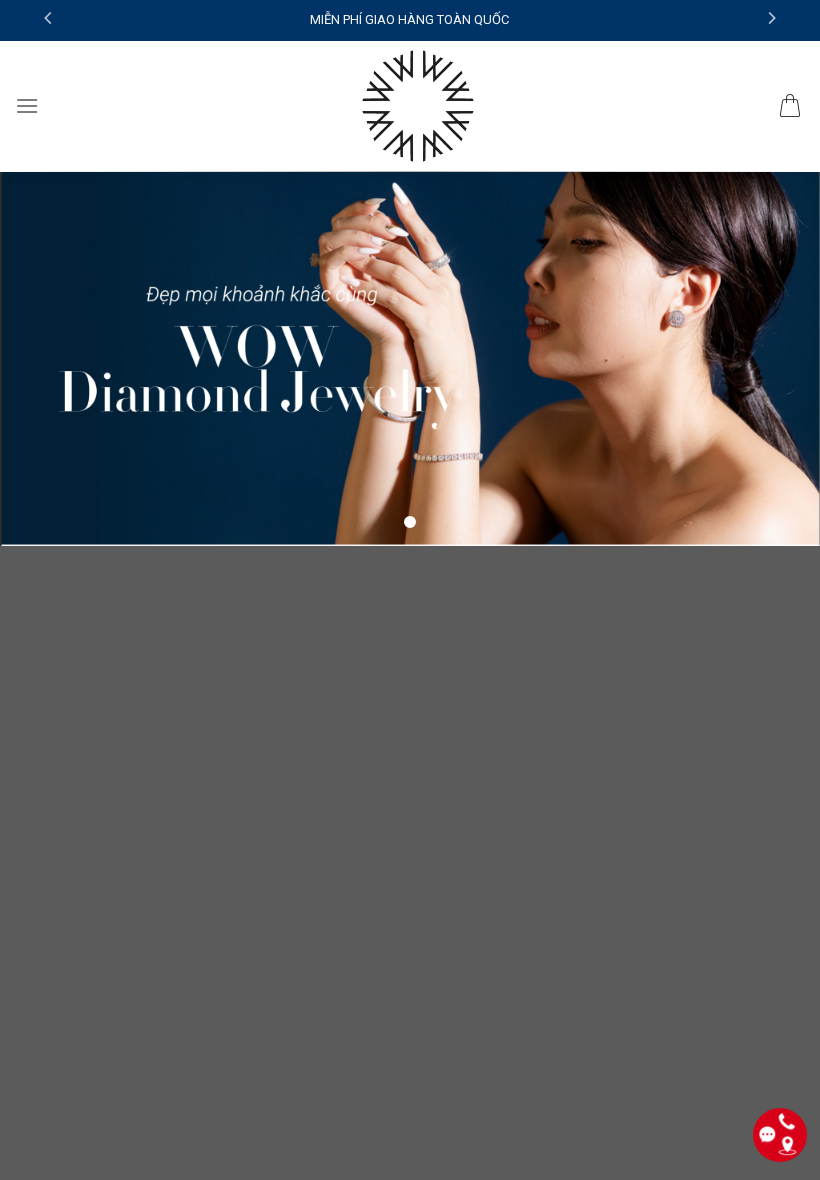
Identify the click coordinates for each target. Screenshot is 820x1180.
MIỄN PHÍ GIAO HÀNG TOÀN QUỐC (409, 19)
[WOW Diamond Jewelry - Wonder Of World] (417, 106)
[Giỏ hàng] (790, 106)
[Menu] (27, 105)
